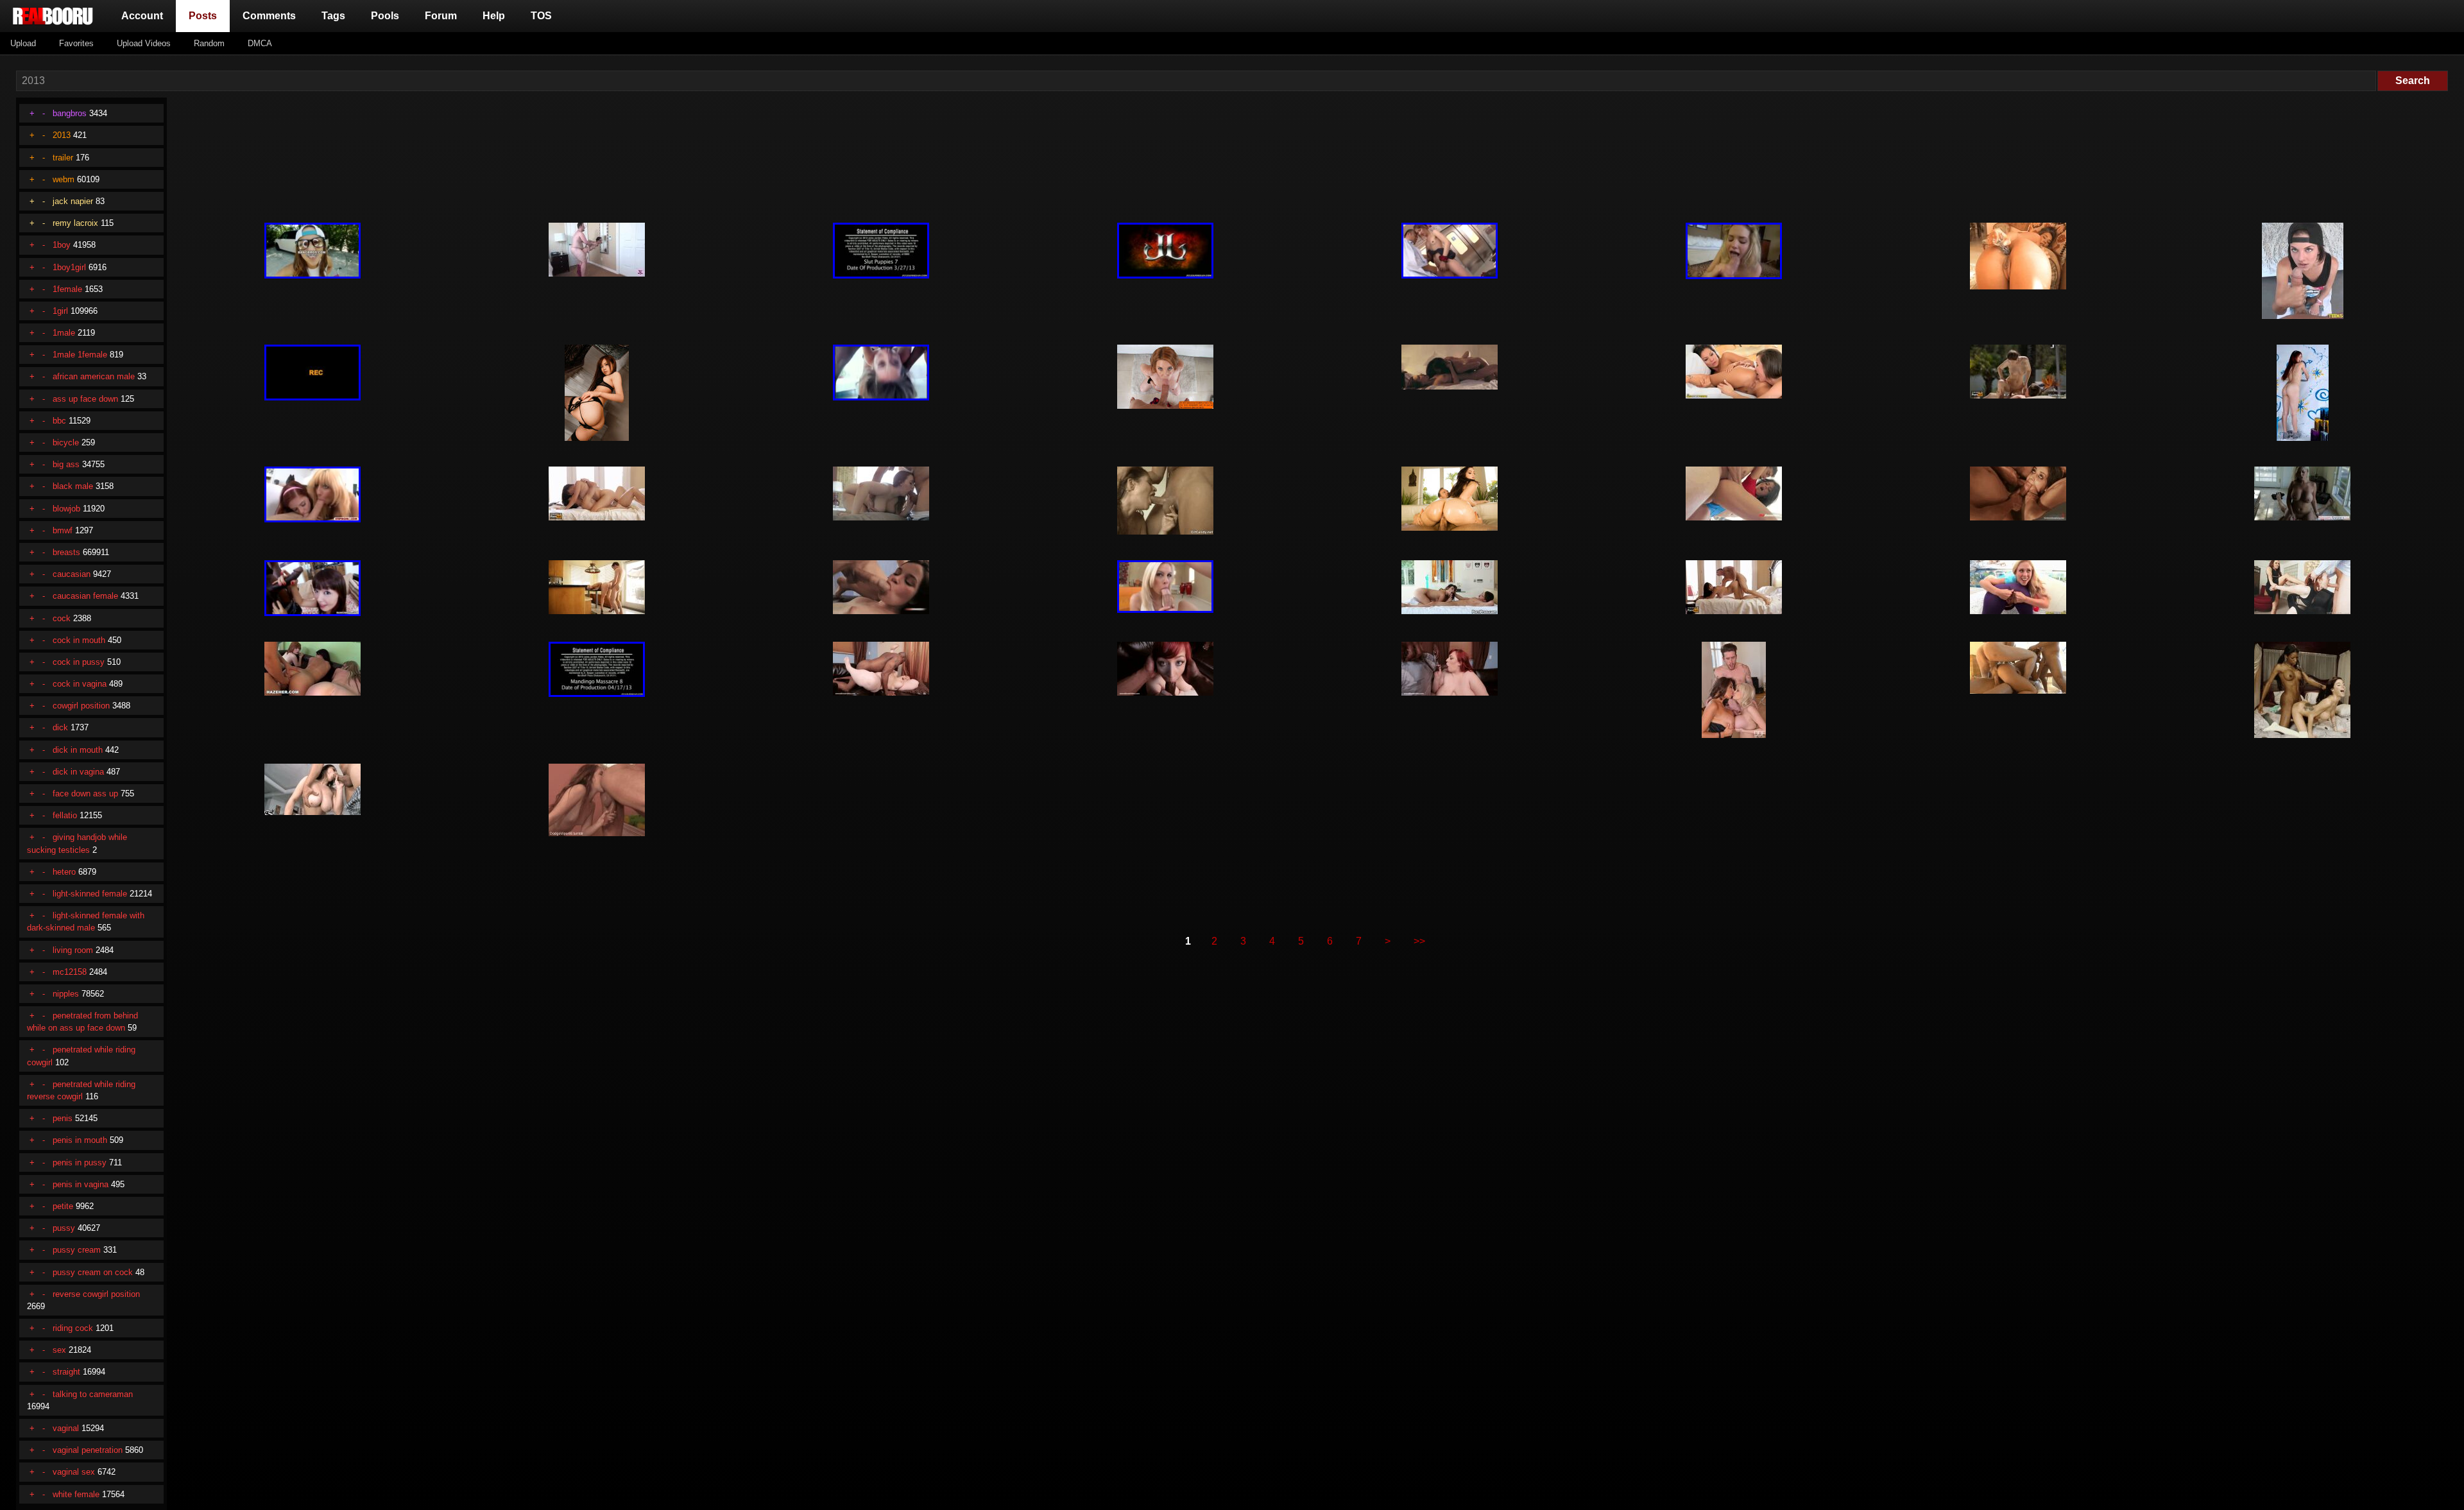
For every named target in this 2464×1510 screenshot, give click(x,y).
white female (76, 1494)
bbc (59, 421)
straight (66, 1372)
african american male (94, 376)
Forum (441, 16)
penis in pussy (80, 1163)
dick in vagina (78, 772)
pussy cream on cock (93, 1272)
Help (494, 16)
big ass (66, 464)
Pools (385, 16)
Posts (205, 15)
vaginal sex (74, 1472)
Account (142, 16)
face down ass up (85, 794)
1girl (60, 311)
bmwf (63, 530)
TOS (541, 16)
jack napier (73, 201)
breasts (66, 552)
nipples (66, 994)
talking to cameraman (93, 1394)
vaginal (66, 1428)
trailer (63, 158)
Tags (333, 16)
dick (60, 727)
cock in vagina (80, 684)
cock (62, 618)
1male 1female (80, 355)
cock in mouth (79, 640)
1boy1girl (69, 267)
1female (67, 289)
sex (59, 1350)
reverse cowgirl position (96, 1294)
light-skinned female (90, 894)
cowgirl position (81, 706)
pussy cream (77, 1250)
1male (64, 333)
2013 (62, 135)
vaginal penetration (88, 1450)
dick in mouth (78, 750)
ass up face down (85, 399)
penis (63, 1118)
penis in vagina (81, 1184)
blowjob (66, 509)
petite (63, 1206)
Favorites (76, 43)
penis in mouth (80, 1140)
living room (73, 950)
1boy (62, 245)
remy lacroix (75, 223)
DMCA (260, 43)
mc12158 (70, 972)
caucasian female (85, 596)
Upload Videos (144, 43)
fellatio (65, 815)
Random (209, 43)
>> (1419, 941)
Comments (269, 16)
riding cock (73, 1328)
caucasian (72, 574)
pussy (64, 1228)
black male (73, 486)
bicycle (66, 442)
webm (64, 179)
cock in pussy (79, 662)
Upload (23, 43)
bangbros (70, 113)
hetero (64, 872)
